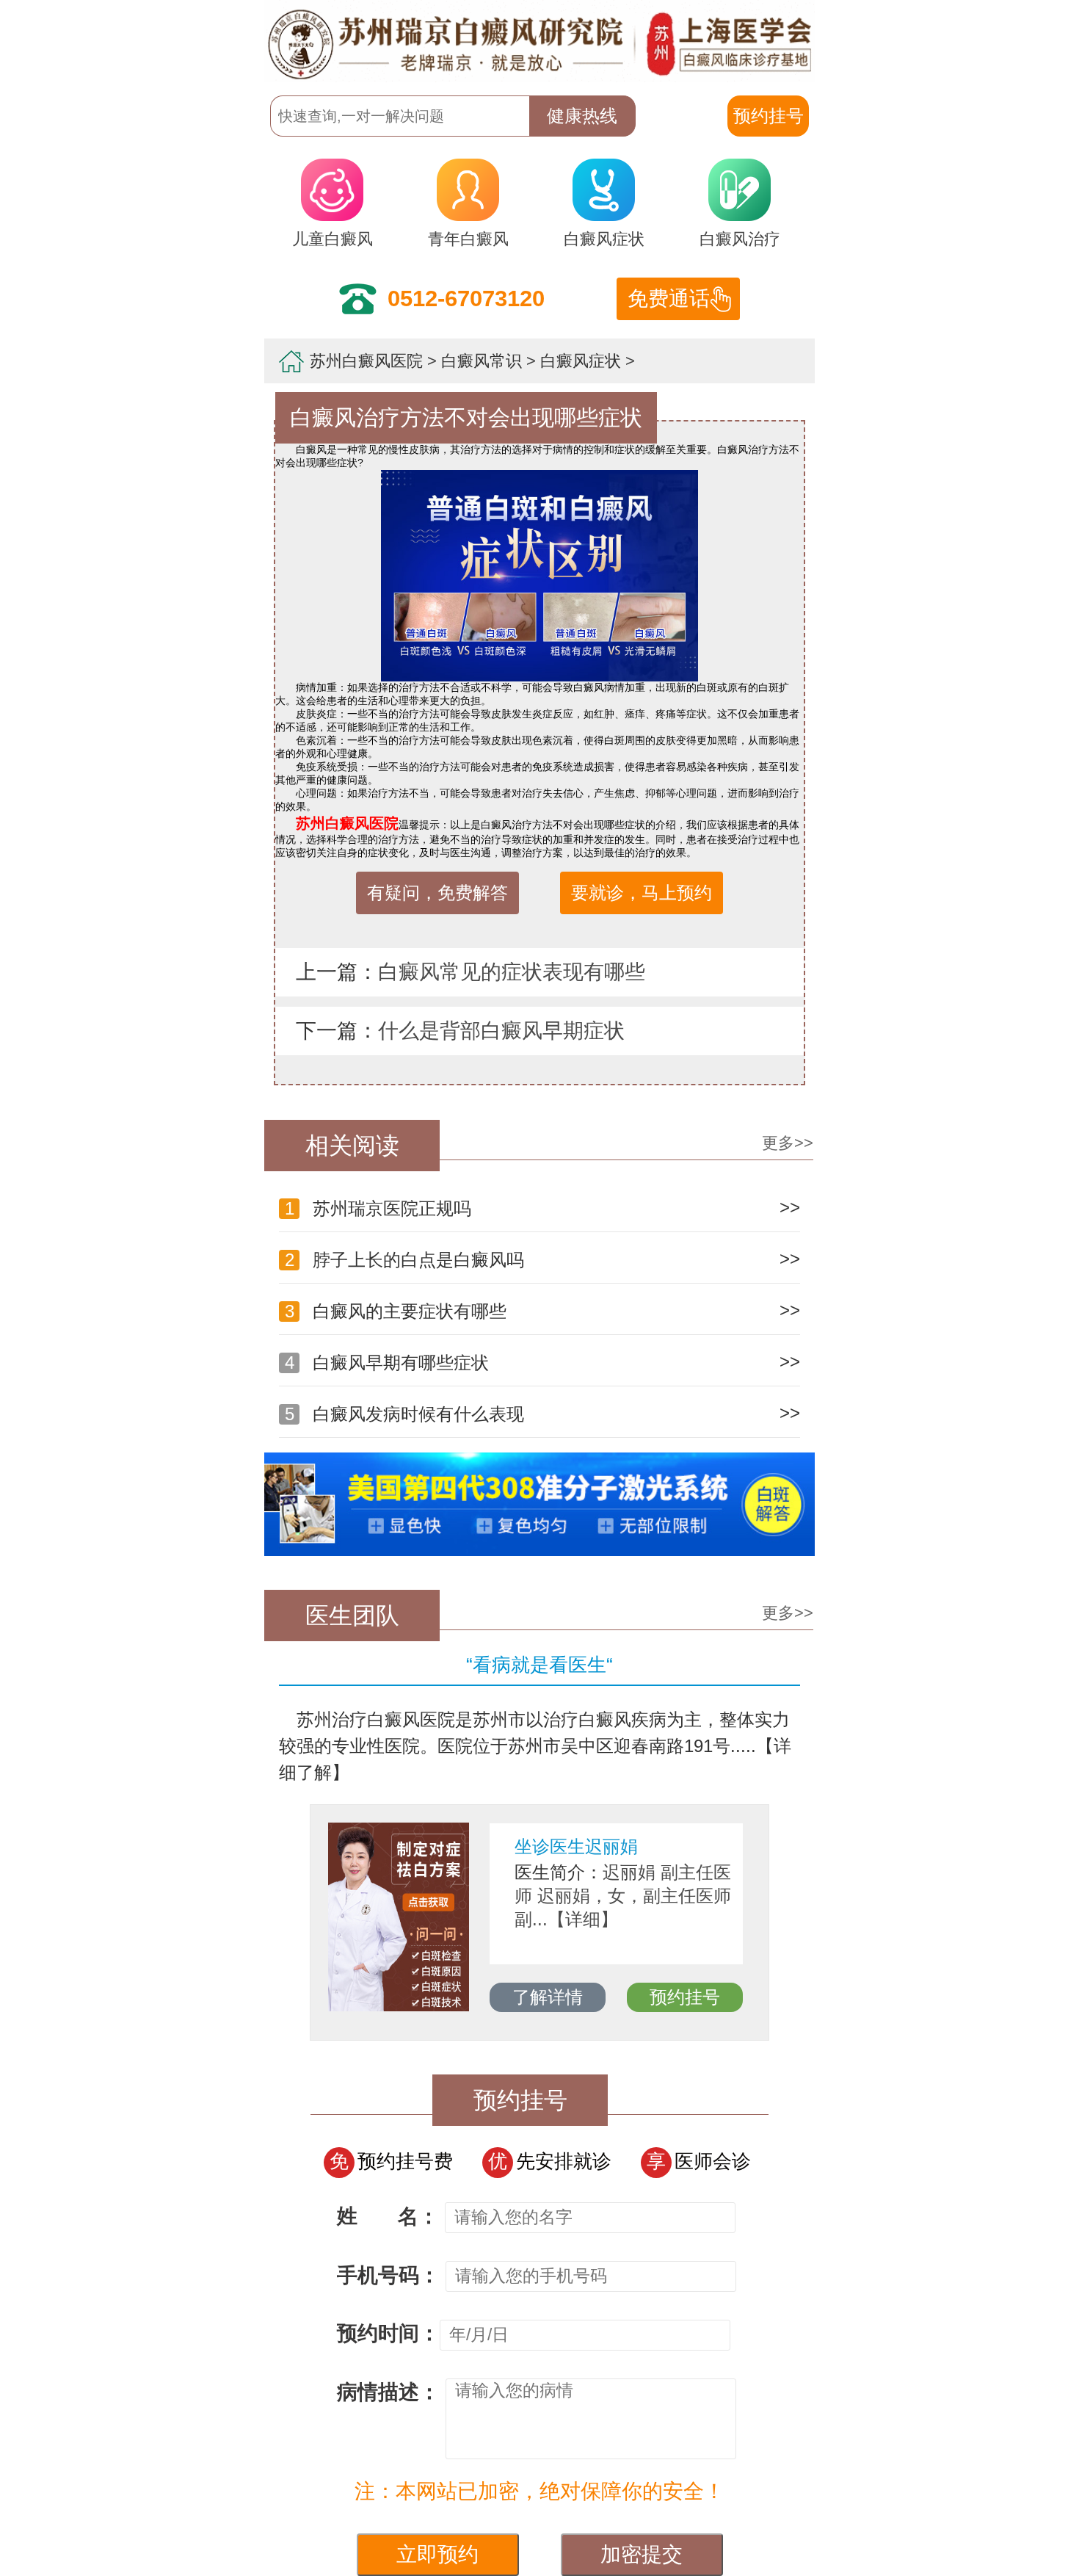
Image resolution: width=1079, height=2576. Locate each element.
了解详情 (548, 1997)
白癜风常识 (482, 361)
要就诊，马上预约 (642, 893)
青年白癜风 (468, 239)
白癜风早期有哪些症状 (387, 1363)
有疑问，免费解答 (437, 893)
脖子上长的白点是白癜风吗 (404, 1260)
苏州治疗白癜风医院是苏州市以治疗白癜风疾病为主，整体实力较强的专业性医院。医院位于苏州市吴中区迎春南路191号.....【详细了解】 (535, 1746)
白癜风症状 (604, 239)
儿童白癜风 (333, 239)
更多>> (788, 1143)
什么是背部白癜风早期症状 (501, 1031)
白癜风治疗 (740, 239)
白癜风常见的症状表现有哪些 (512, 972)
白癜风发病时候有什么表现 (404, 1414)
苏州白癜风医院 (366, 361)
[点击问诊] (539, 1552)
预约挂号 (685, 1997)
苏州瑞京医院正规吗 (378, 1208)
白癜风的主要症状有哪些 (396, 1311)
